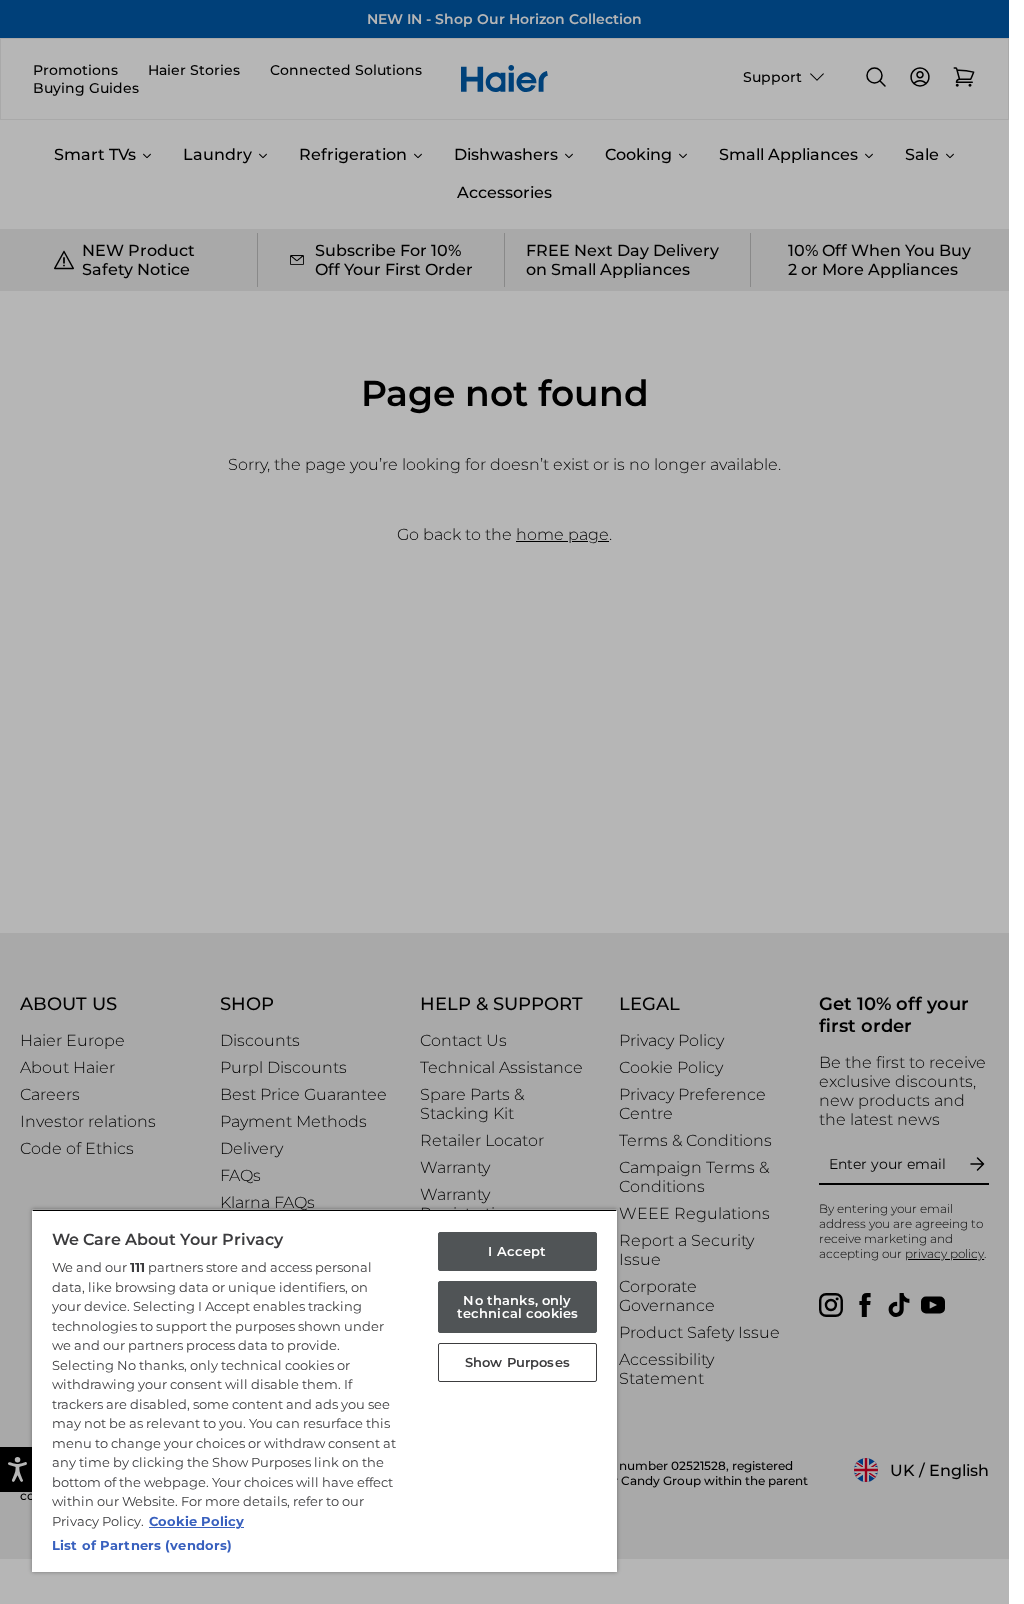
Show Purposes (517, 1362)
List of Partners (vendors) (142, 1545)
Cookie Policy (196, 1521)
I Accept (517, 1251)
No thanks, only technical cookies (517, 1306)
